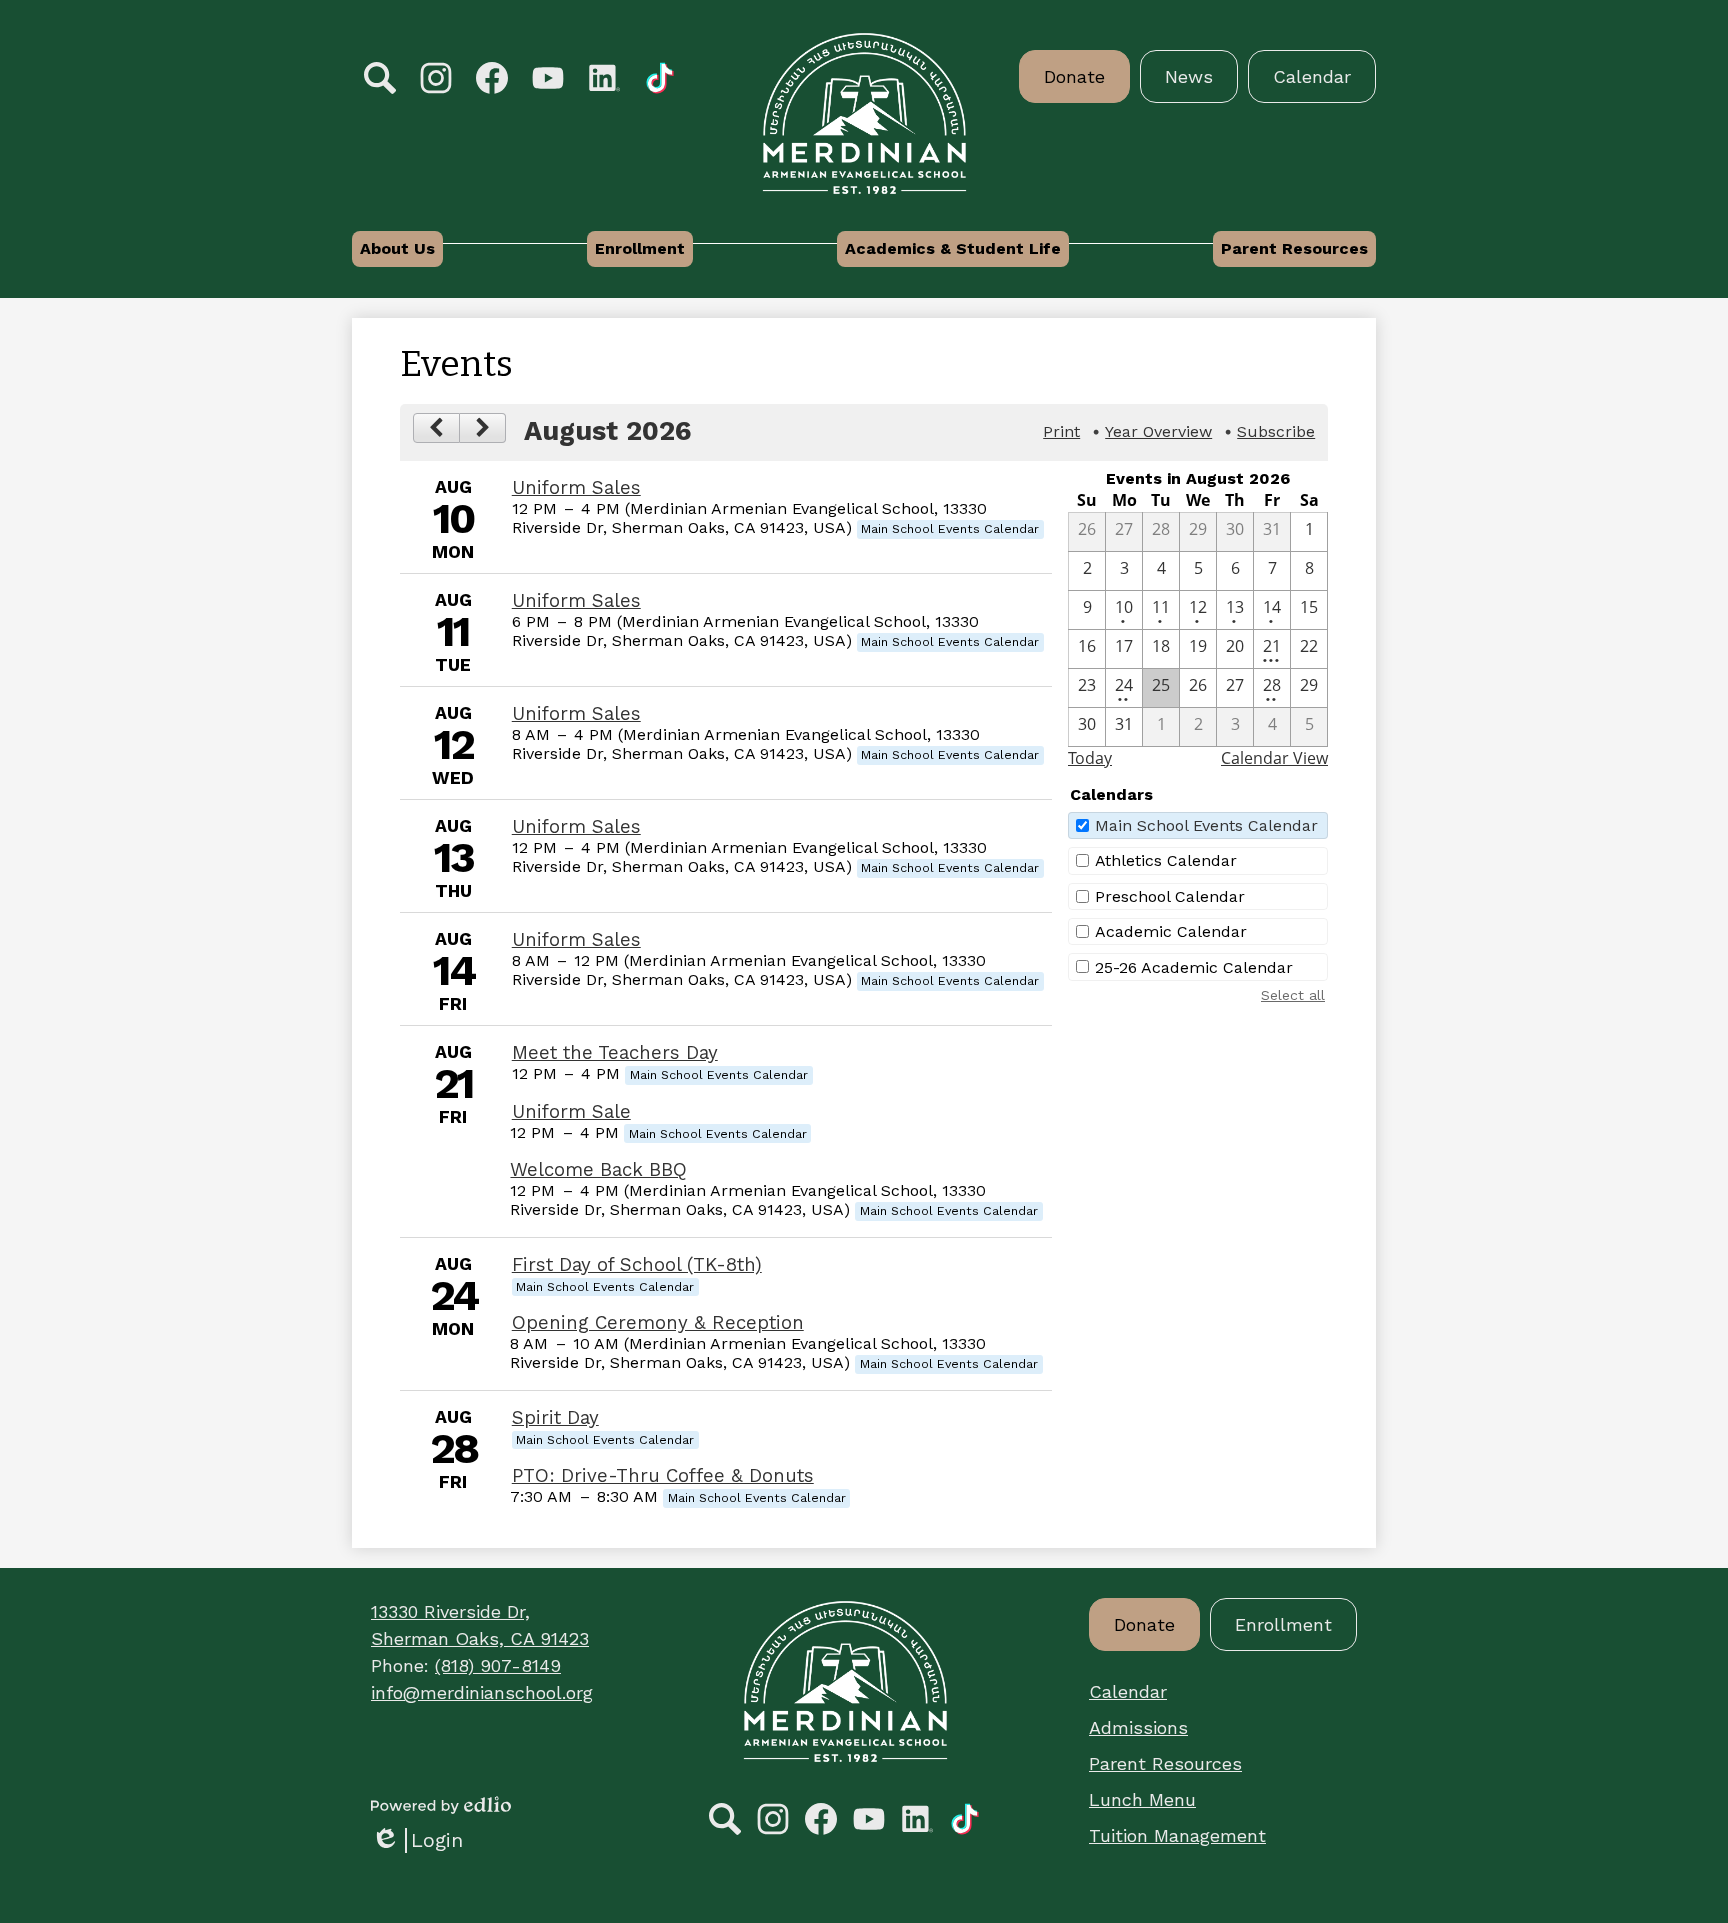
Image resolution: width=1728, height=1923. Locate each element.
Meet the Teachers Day (615, 1053)
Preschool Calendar (1170, 896)
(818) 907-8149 (498, 1665)
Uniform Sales (576, 488)
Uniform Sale (571, 1112)
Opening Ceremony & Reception (658, 1323)
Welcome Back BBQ (598, 1170)
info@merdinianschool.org (482, 1692)
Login (417, 1840)
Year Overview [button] (1158, 431)
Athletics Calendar (1166, 860)
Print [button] (1061, 431)
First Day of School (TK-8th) (637, 1265)
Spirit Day (555, 1418)
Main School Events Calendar (1206, 825)
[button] (397, 249)
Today (1090, 758)
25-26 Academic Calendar (1194, 967)
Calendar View (1274, 758)
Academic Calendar (1171, 931)
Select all (1293, 995)
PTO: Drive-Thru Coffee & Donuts (663, 1476)
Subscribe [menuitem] (1276, 431)
